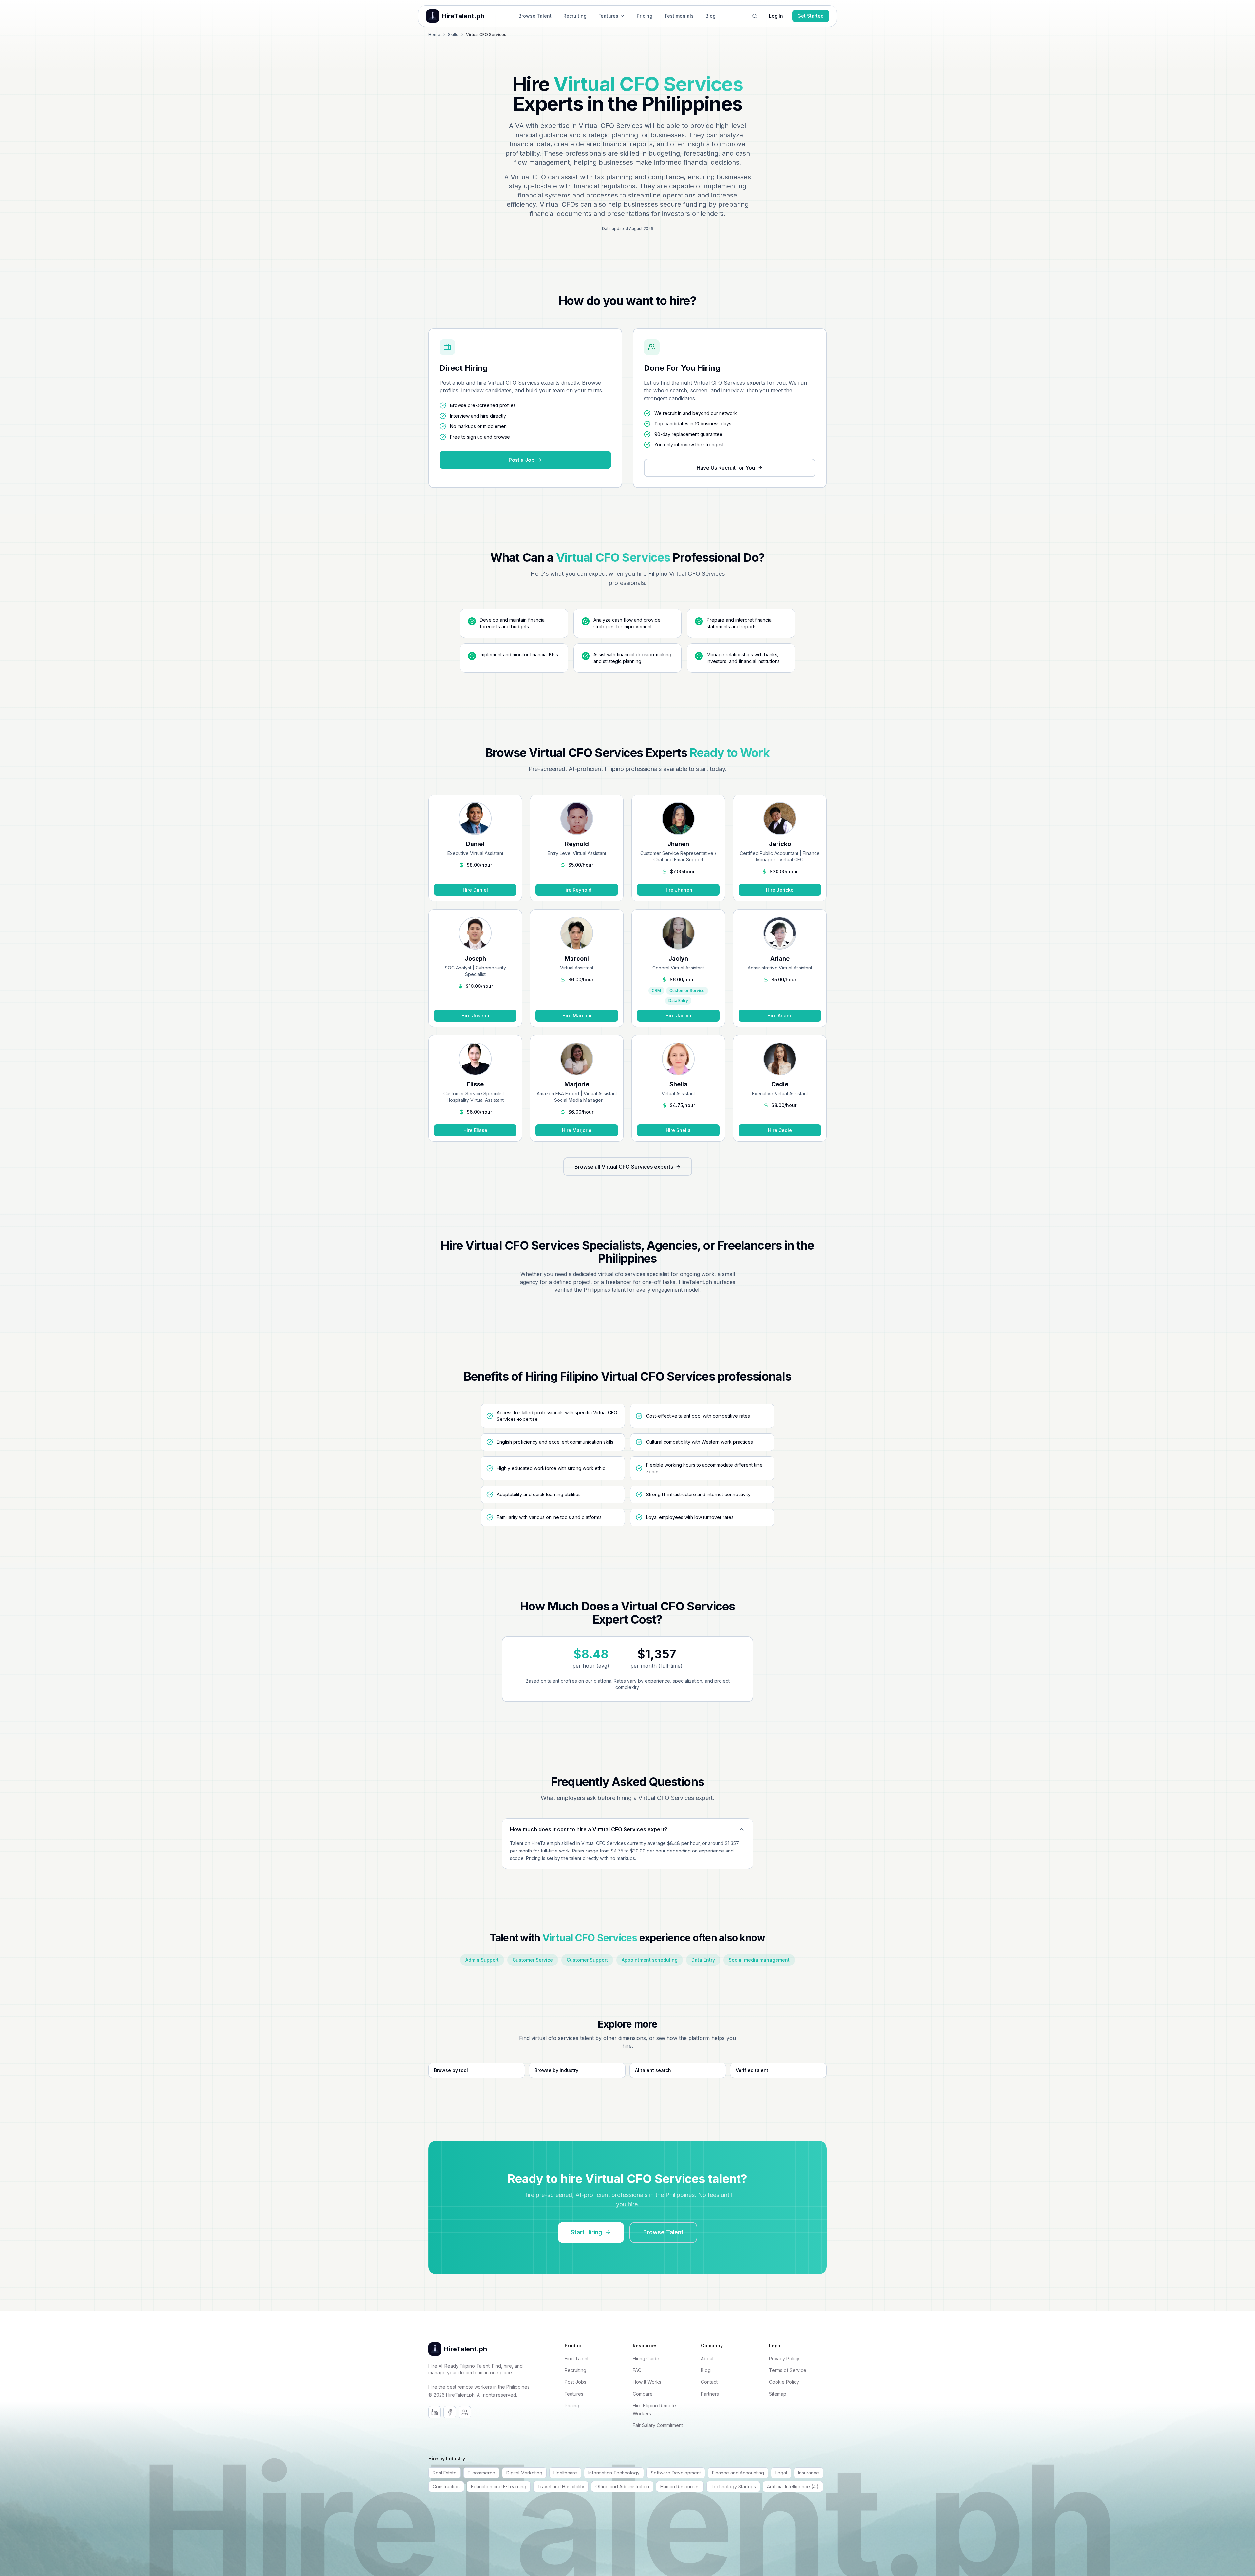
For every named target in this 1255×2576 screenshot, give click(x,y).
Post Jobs (575, 2382)
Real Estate (445, 2473)
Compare (643, 2394)
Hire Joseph (475, 1015)
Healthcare (565, 2473)
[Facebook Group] (465, 2412)
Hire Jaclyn (678, 1015)
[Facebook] (450, 2412)
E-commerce (481, 2473)
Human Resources (680, 2486)
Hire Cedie (780, 1130)
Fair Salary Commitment (658, 2425)
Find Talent (577, 2358)
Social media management (759, 1960)
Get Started (811, 16)
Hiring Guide (646, 2358)
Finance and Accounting (738, 2473)
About (707, 2358)
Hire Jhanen (678, 890)
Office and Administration (622, 2486)
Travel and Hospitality (561, 2486)
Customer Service (533, 1960)
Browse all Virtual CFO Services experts (624, 1167)
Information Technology (614, 2473)
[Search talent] (755, 16)
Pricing (645, 16)
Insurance (809, 2473)
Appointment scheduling (650, 1960)
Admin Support (482, 1960)
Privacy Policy (784, 2358)
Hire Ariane (780, 1015)
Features (608, 16)
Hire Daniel (475, 890)
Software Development (676, 2473)
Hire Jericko (780, 890)
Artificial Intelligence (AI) (793, 2486)
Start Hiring (586, 2232)
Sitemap (778, 2394)
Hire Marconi (577, 1015)
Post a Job (522, 460)
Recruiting (575, 16)
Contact (709, 2382)
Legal (781, 2473)
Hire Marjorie (577, 1130)
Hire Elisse (475, 1130)
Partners (710, 2394)
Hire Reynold (577, 890)
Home (434, 35)
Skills (453, 35)
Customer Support (587, 1960)
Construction (446, 2486)
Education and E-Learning (499, 2486)
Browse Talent (535, 16)
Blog (711, 16)
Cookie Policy (784, 2382)
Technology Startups (733, 2486)
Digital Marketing (524, 2473)
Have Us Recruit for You (726, 468)
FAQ (637, 2370)
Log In (776, 16)
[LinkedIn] (435, 2412)
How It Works (647, 2382)
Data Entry (703, 1960)
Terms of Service (788, 2370)
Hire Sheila (678, 1130)
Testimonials (679, 16)
